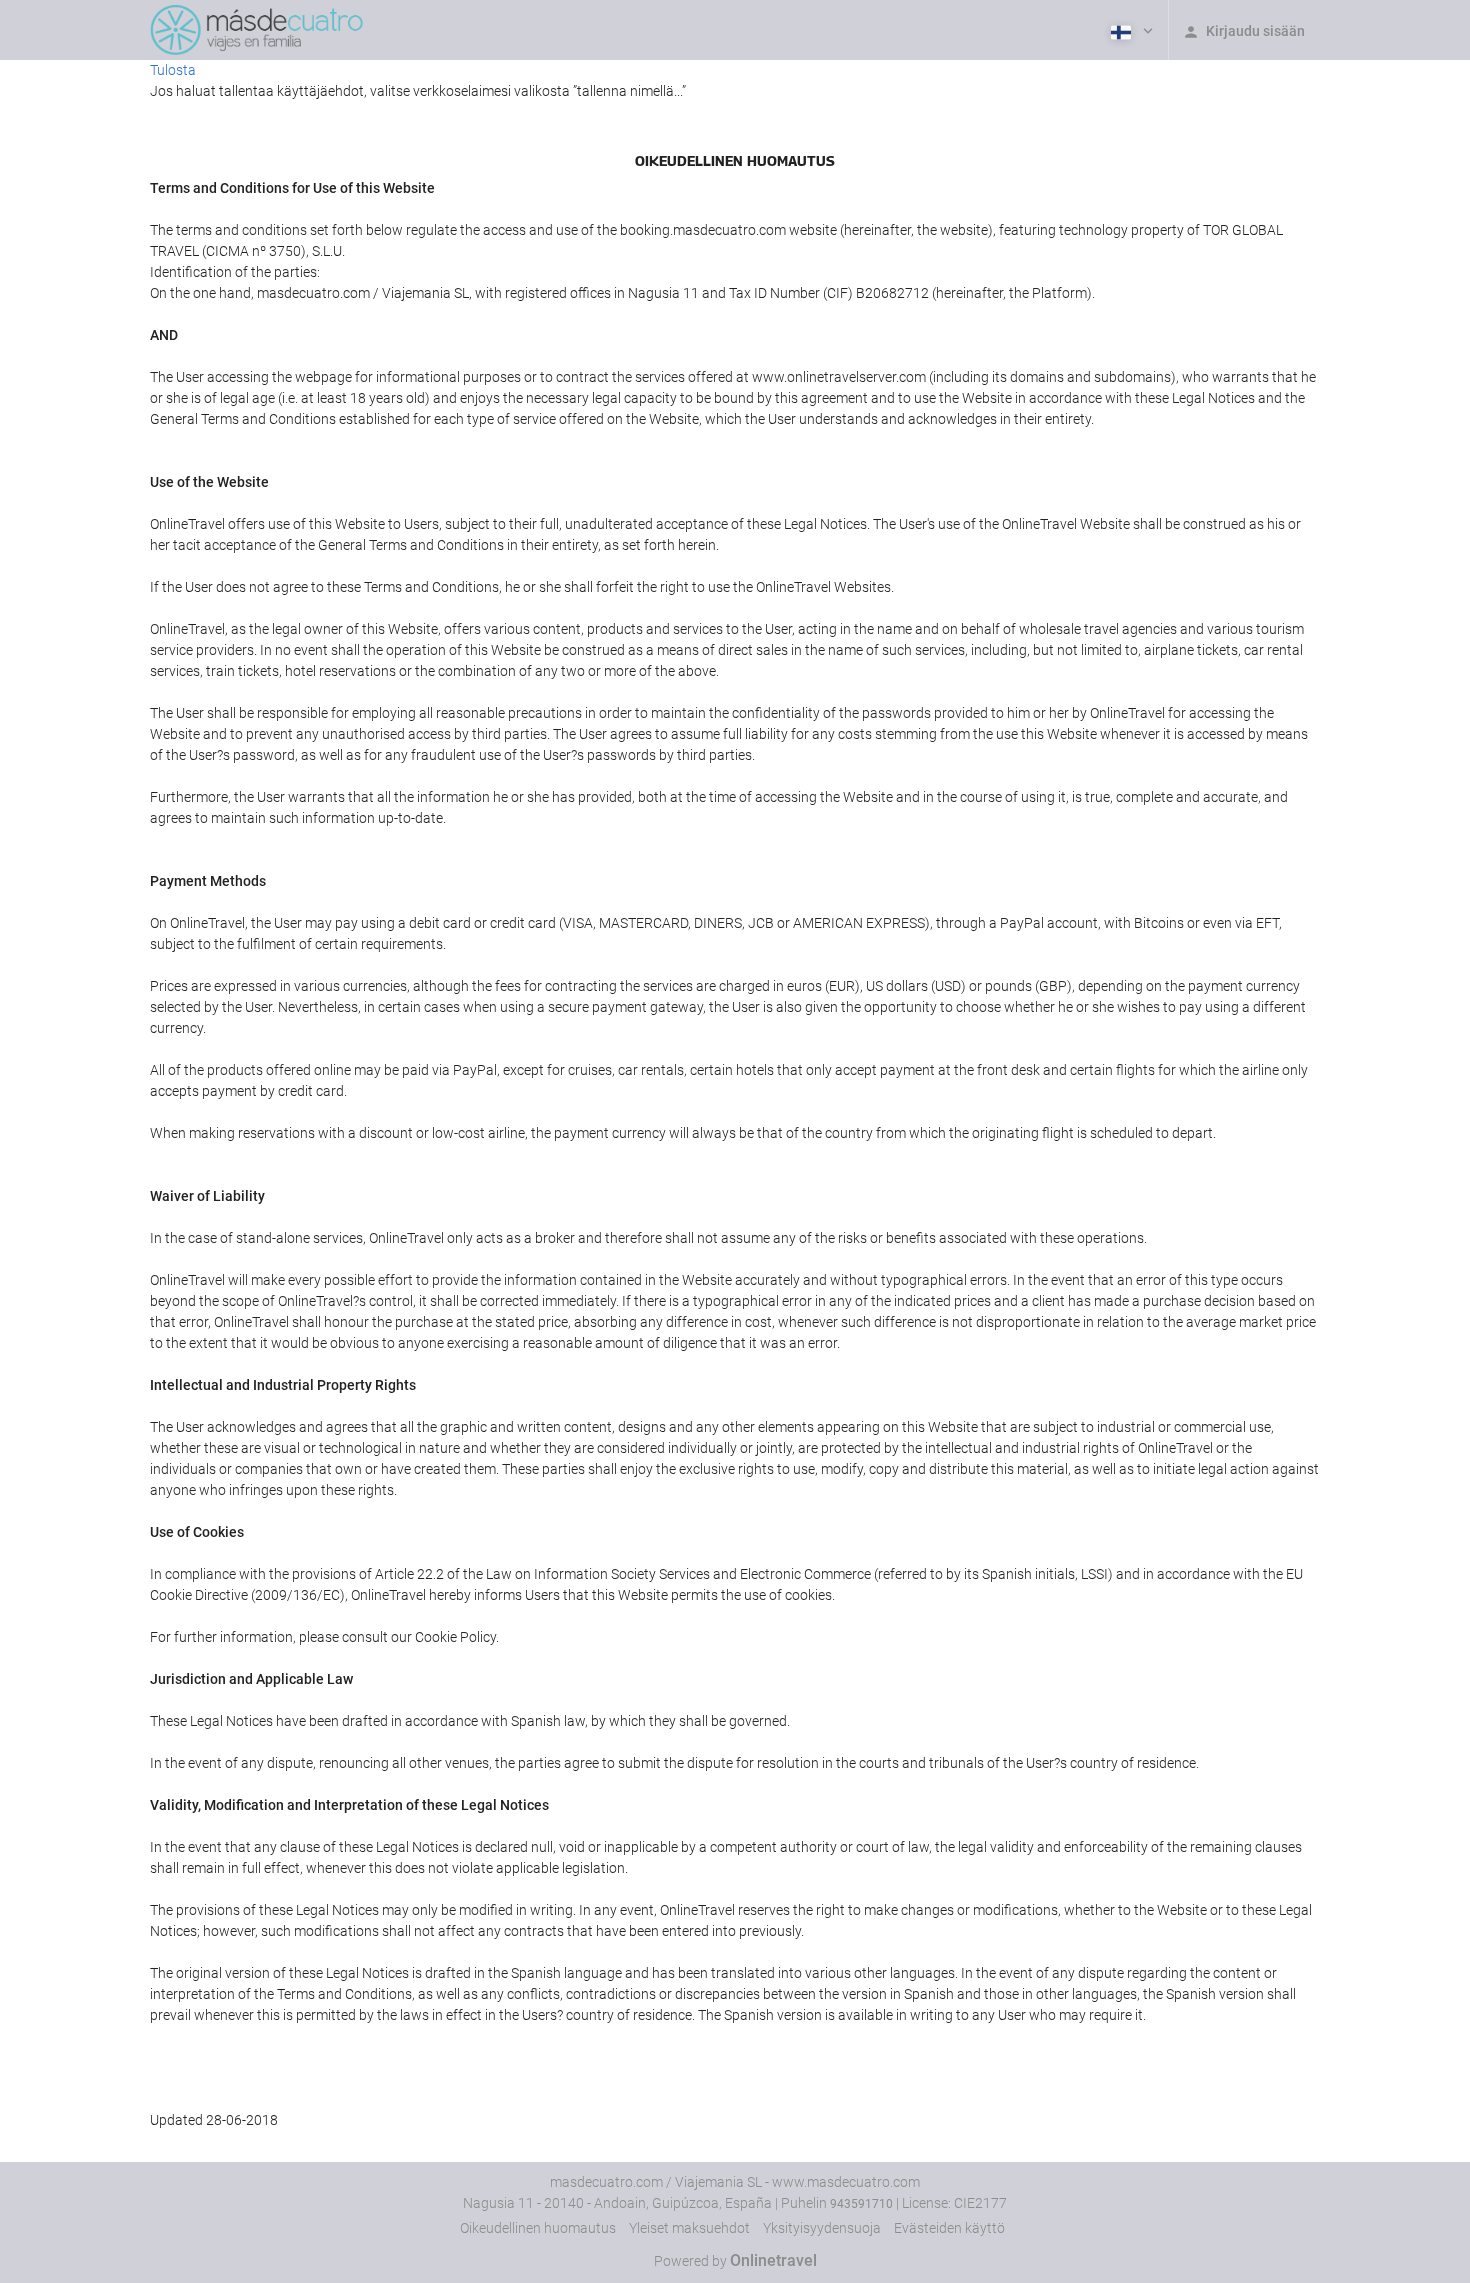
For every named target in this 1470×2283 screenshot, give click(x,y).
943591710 (861, 2204)
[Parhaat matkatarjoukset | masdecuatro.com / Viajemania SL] (256, 30)
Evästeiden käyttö (949, 2228)
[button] (1130, 30)
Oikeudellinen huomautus (538, 2228)
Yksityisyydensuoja (822, 2228)
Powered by (735, 2261)
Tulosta (173, 70)
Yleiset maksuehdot (689, 2228)
